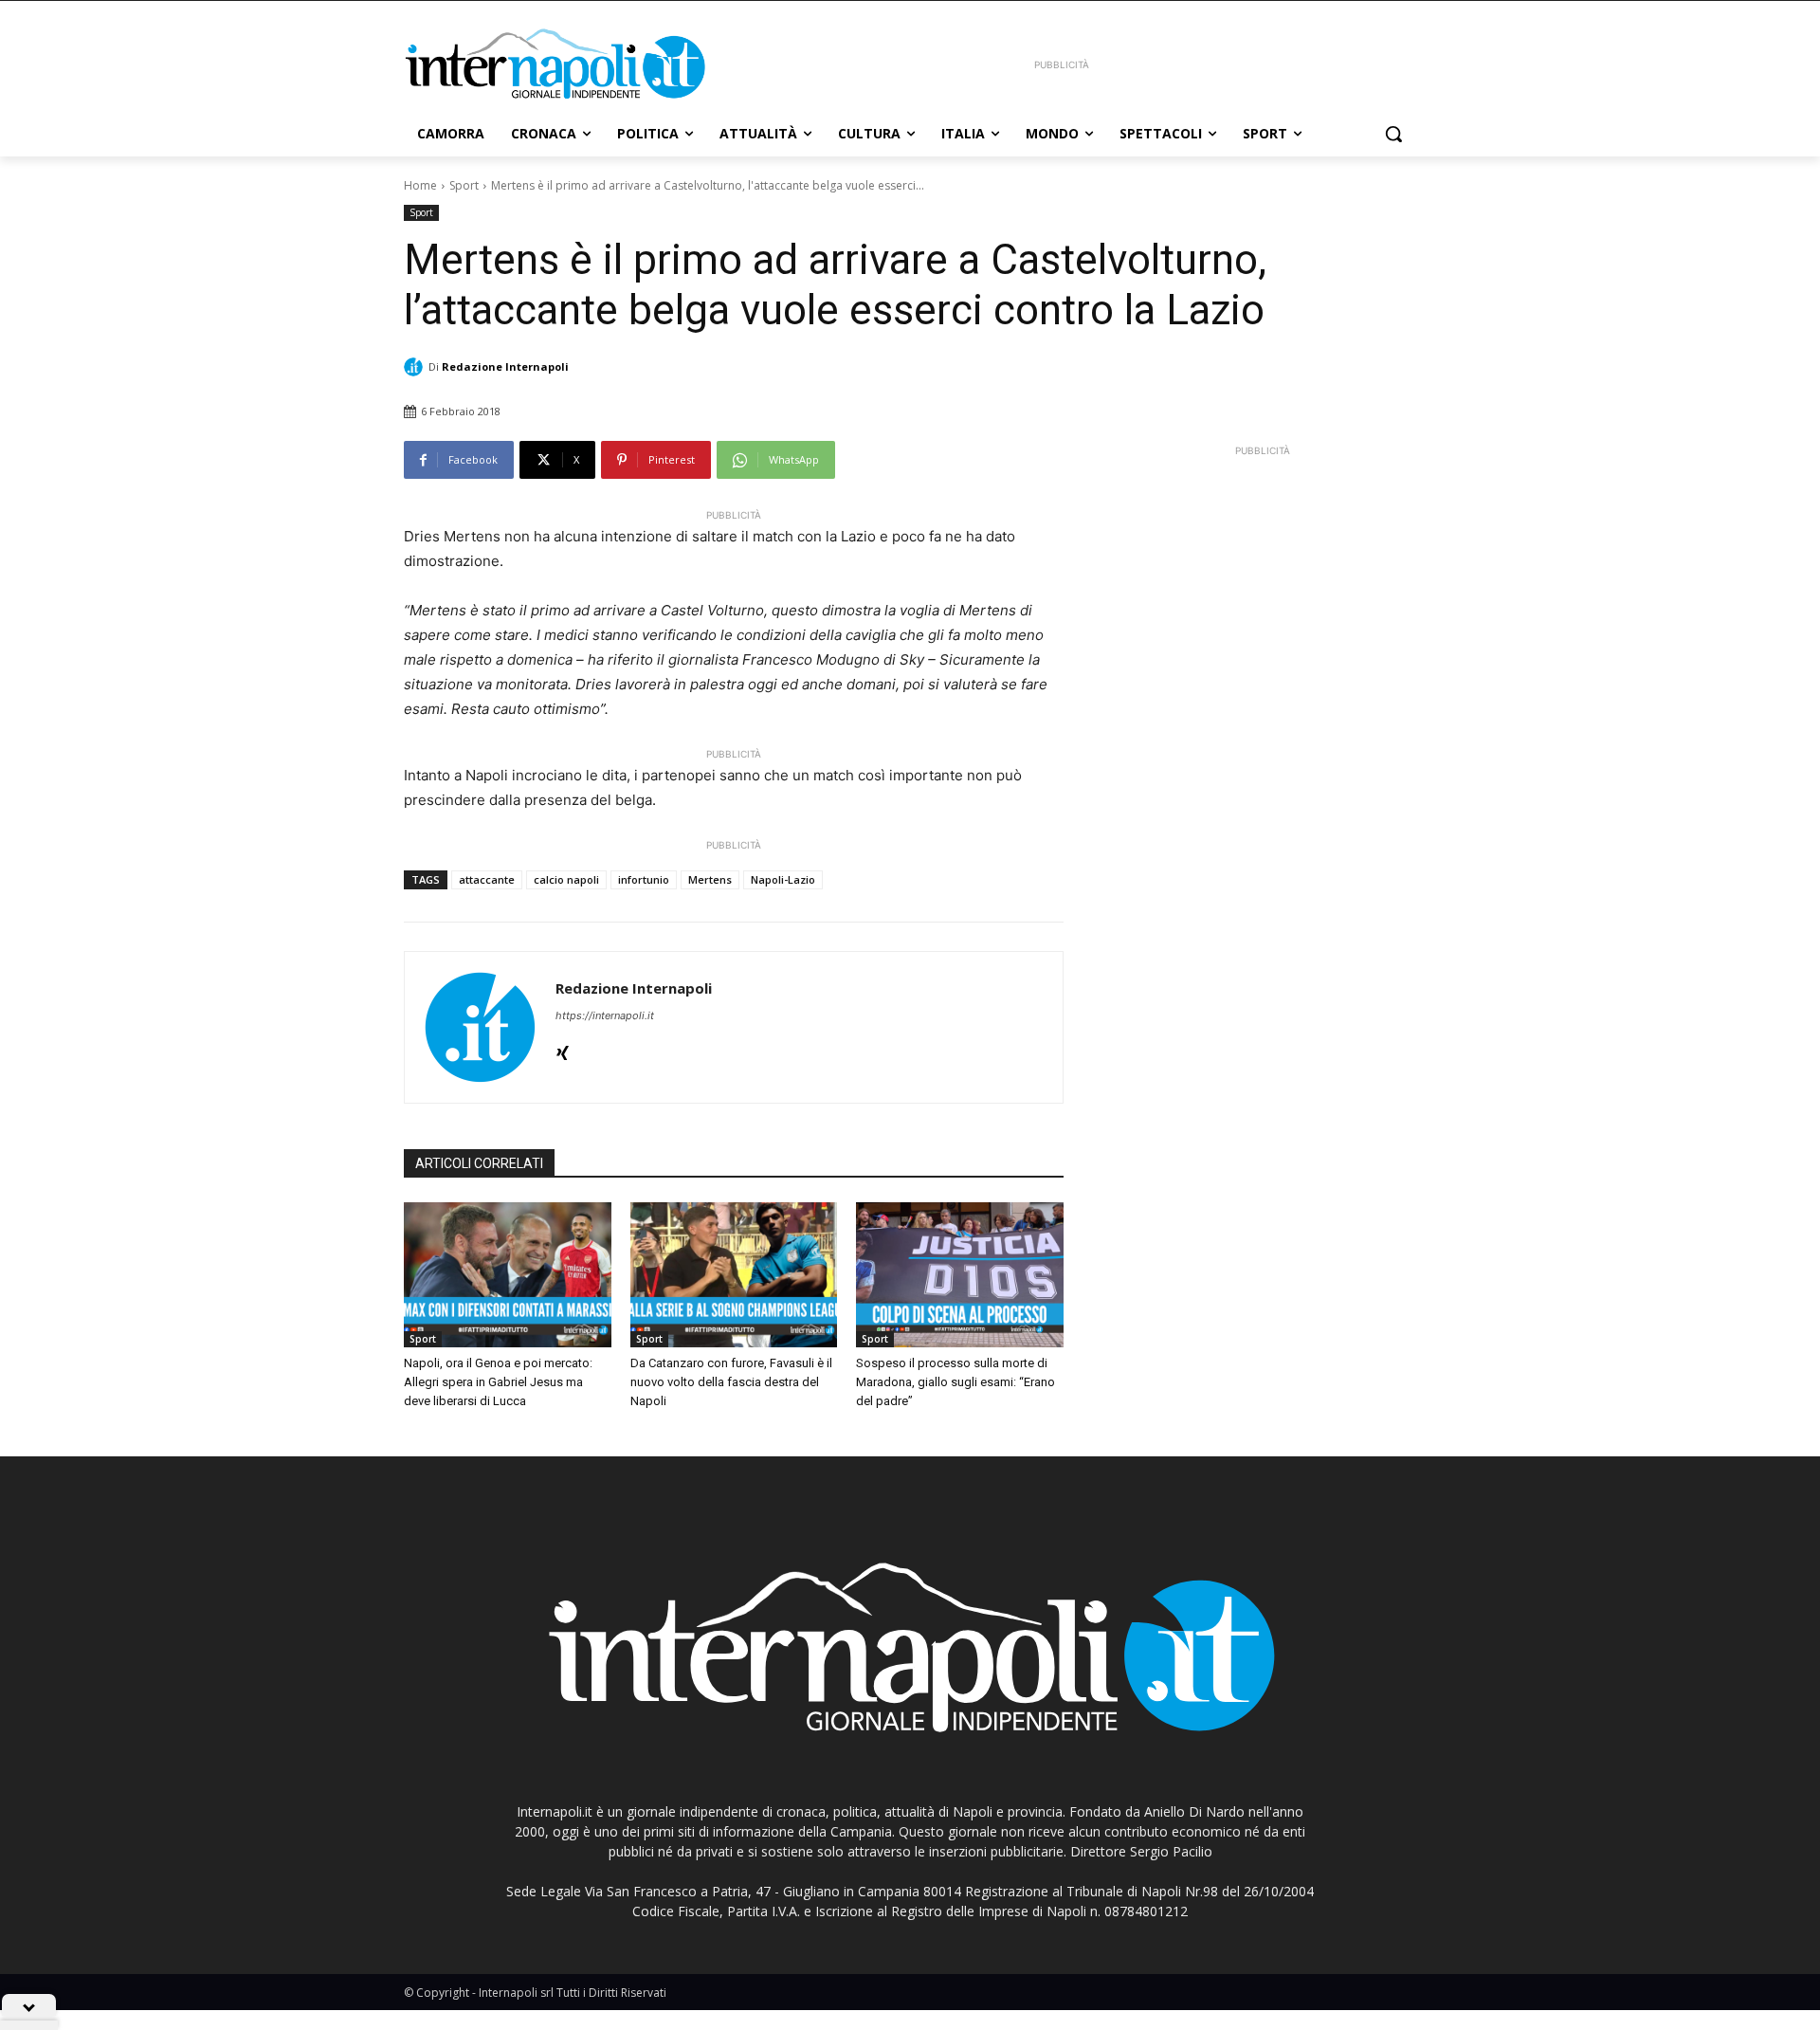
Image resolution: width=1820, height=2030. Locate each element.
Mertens (710, 879)
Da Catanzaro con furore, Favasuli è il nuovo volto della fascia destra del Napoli (731, 1382)
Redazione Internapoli (505, 366)
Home (420, 185)
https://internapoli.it (605, 1015)
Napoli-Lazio (783, 879)
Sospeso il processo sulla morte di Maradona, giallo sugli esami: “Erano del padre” (955, 1382)
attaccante (487, 879)
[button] (1393, 134)
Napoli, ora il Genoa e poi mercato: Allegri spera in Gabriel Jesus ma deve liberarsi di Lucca (498, 1382)
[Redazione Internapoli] (416, 367)
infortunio (644, 879)
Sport (464, 185)
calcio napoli (566, 879)
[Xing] (563, 1048)
